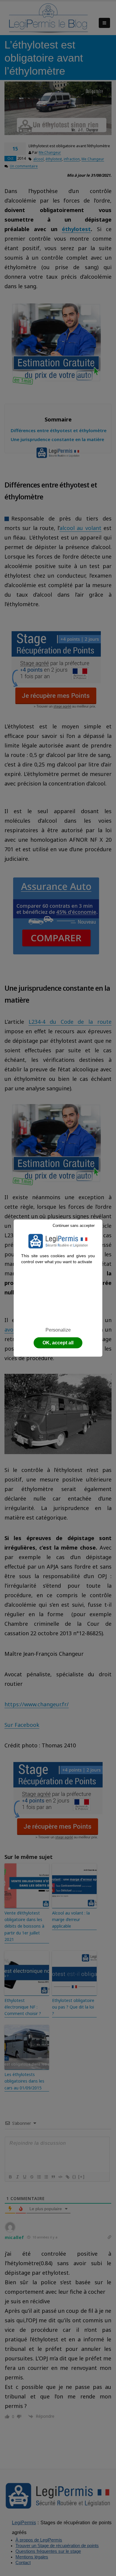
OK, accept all (58, 1343)
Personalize (58, 1330)
